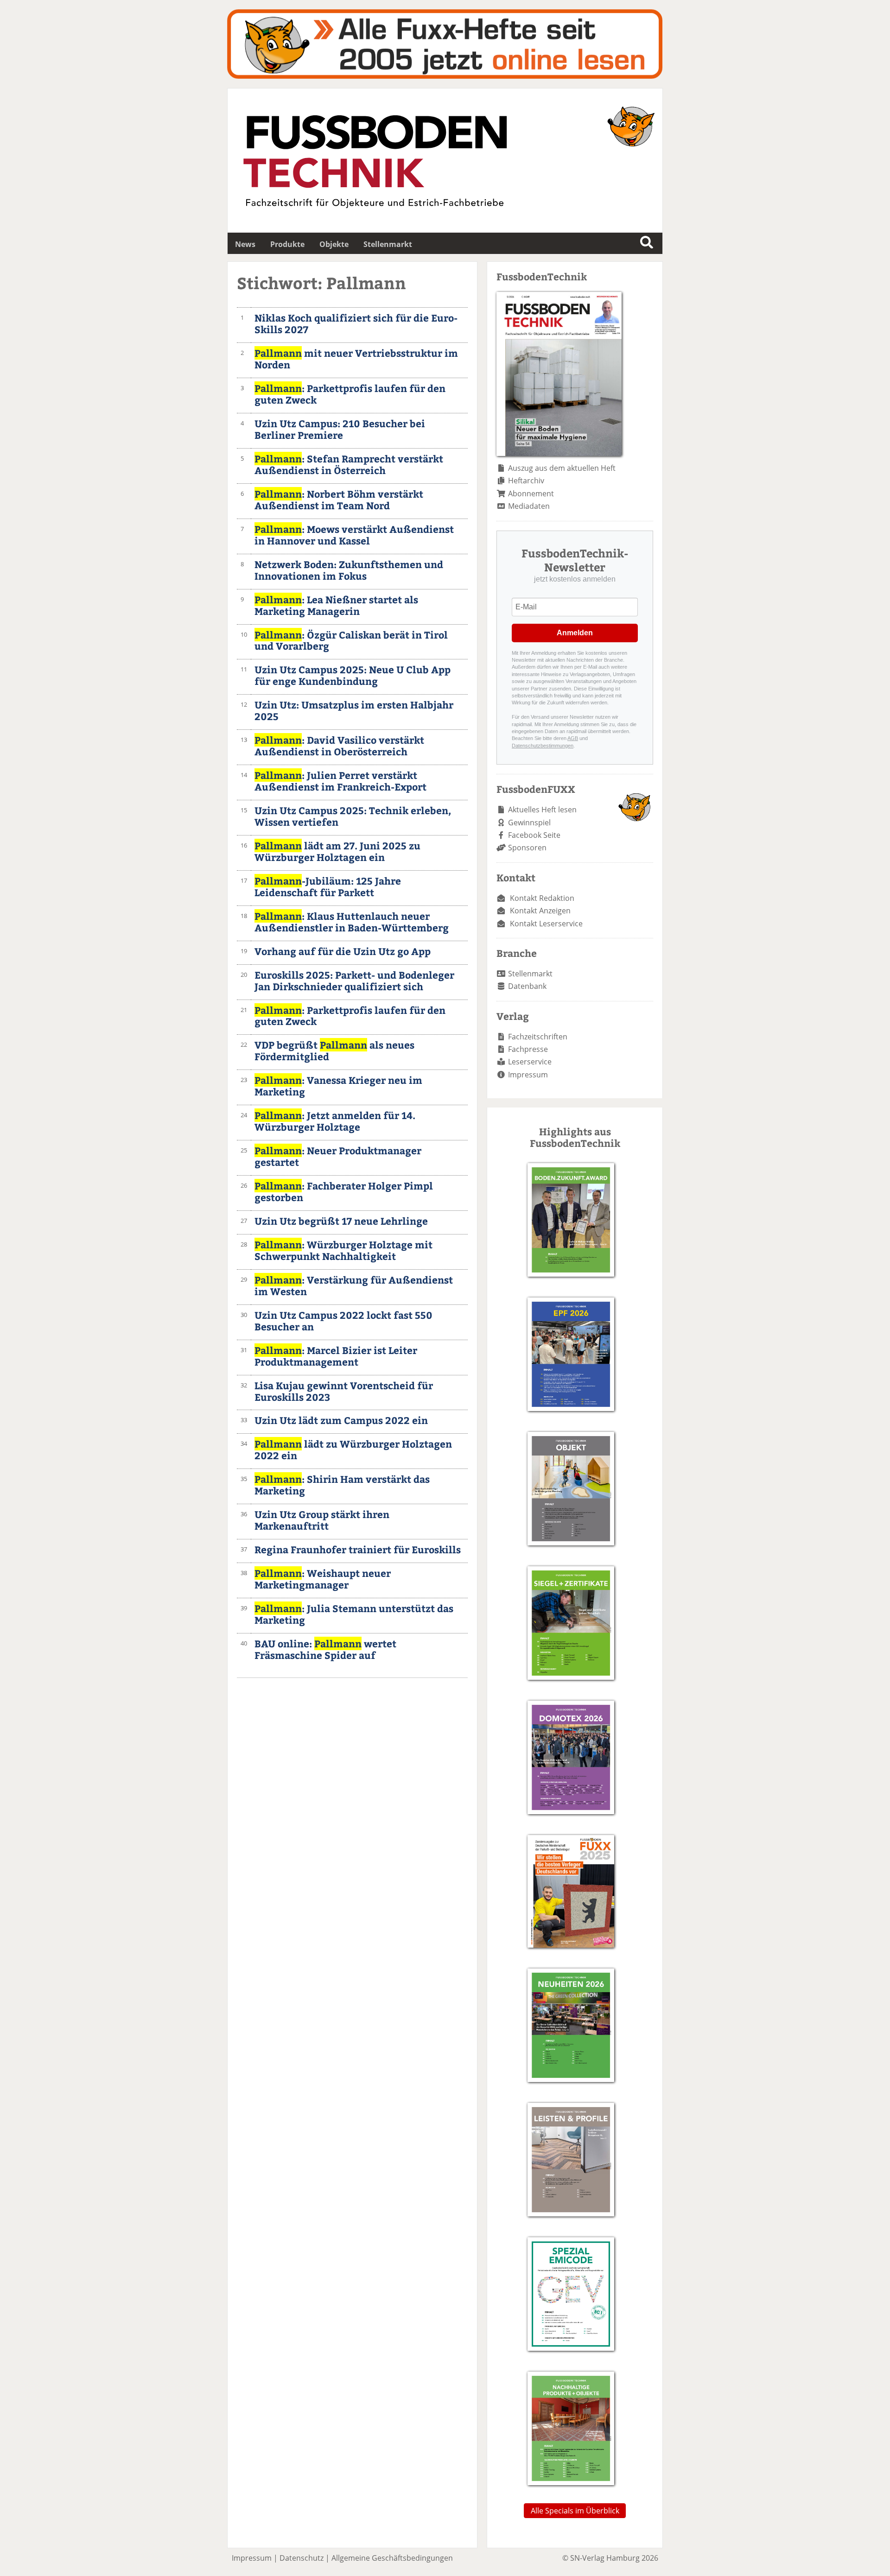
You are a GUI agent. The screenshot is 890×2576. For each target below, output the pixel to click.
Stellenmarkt (388, 244)
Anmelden (575, 633)
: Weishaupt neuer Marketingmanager (323, 1579)
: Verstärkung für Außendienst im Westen (354, 1285)
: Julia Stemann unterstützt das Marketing (354, 1614)
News (245, 244)
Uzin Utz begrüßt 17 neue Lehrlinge (341, 1221)
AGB (573, 738)
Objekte (334, 244)
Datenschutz (302, 2558)
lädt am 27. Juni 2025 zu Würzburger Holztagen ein (337, 851)
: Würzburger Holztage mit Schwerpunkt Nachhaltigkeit (343, 1250)
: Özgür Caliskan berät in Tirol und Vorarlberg (351, 640)
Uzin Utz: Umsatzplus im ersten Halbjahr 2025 (354, 710)
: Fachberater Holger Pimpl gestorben (344, 1191)
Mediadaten (529, 506)
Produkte (287, 244)
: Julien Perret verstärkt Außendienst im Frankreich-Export (340, 781)
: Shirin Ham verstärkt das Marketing (342, 1485)
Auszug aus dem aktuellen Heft (562, 468)
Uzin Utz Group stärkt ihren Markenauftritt (322, 1520)
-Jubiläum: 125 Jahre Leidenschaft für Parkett (328, 886)
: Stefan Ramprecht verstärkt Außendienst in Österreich (349, 464)
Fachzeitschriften (538, 1037)
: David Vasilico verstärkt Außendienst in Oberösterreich (339, 746)
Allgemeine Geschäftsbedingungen (392, 2558)
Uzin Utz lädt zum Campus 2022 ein (341, 1420)
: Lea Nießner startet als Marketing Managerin (336, 605)
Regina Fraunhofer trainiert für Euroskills (358, 1549)
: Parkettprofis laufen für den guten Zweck (350, 394)
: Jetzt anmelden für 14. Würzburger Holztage (335, 1121)
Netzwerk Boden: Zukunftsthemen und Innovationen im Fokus (349, 570)
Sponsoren (527, 848)
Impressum (528, 1075)
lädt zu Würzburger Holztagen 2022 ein (353, 1449)
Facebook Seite (534, 835)
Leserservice (530, 1062)
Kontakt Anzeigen (540, 911)
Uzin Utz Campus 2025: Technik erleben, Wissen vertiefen (353, 816)
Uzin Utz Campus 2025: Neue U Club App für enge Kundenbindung (353, 675)
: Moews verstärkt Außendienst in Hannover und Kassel (354, 535)
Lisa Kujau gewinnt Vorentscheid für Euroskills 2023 (344, 1391)
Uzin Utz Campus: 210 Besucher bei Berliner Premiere (340, 429)
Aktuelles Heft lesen (542, 810)
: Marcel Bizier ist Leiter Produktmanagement (336, 1356)
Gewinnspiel (529, 823)
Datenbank (527, 986)
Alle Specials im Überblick (575, 2511)
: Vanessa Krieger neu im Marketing (338, 1086)
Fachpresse (528, 1049)
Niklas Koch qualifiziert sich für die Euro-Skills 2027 (356, 323)
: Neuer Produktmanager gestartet (338, 1156)
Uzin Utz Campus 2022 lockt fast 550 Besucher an (343, 1321)
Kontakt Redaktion (542, 898)
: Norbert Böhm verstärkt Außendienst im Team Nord (339, 500)
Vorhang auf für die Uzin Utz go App (343, 951)
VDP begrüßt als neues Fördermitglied (334, 1051)
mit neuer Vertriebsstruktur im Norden (356, 359)
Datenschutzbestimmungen (543, 746)
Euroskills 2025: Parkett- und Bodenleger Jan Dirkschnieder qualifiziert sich (354, 981)
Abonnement (531, 494)
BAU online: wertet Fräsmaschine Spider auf (325, 1649)
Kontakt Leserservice (546, 924)
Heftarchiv (526, 481)
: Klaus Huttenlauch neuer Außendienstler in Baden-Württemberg (352, 922)
